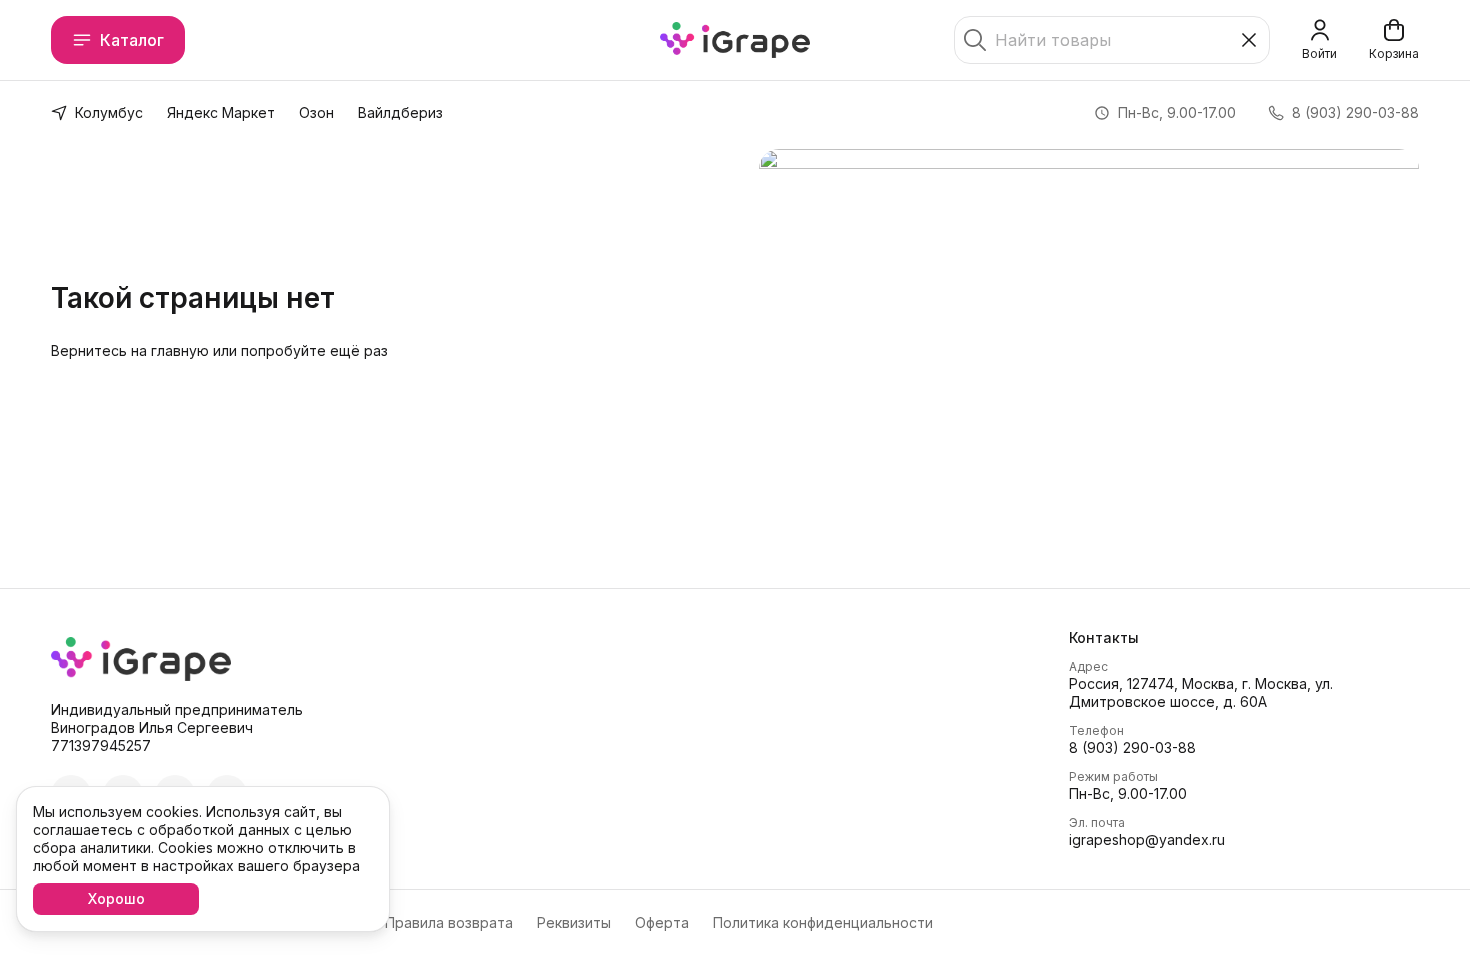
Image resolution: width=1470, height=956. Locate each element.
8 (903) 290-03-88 (1132, 747)
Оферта (662, 922)
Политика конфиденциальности (823, 922)
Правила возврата (449, 922)
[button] (1244, 638)
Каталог (132, 40)
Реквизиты (574, 922)
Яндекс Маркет (221, 112)
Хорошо (116, 898)
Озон (316, 112)
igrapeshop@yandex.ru (1147, 839)
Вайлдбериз (400, 112)
